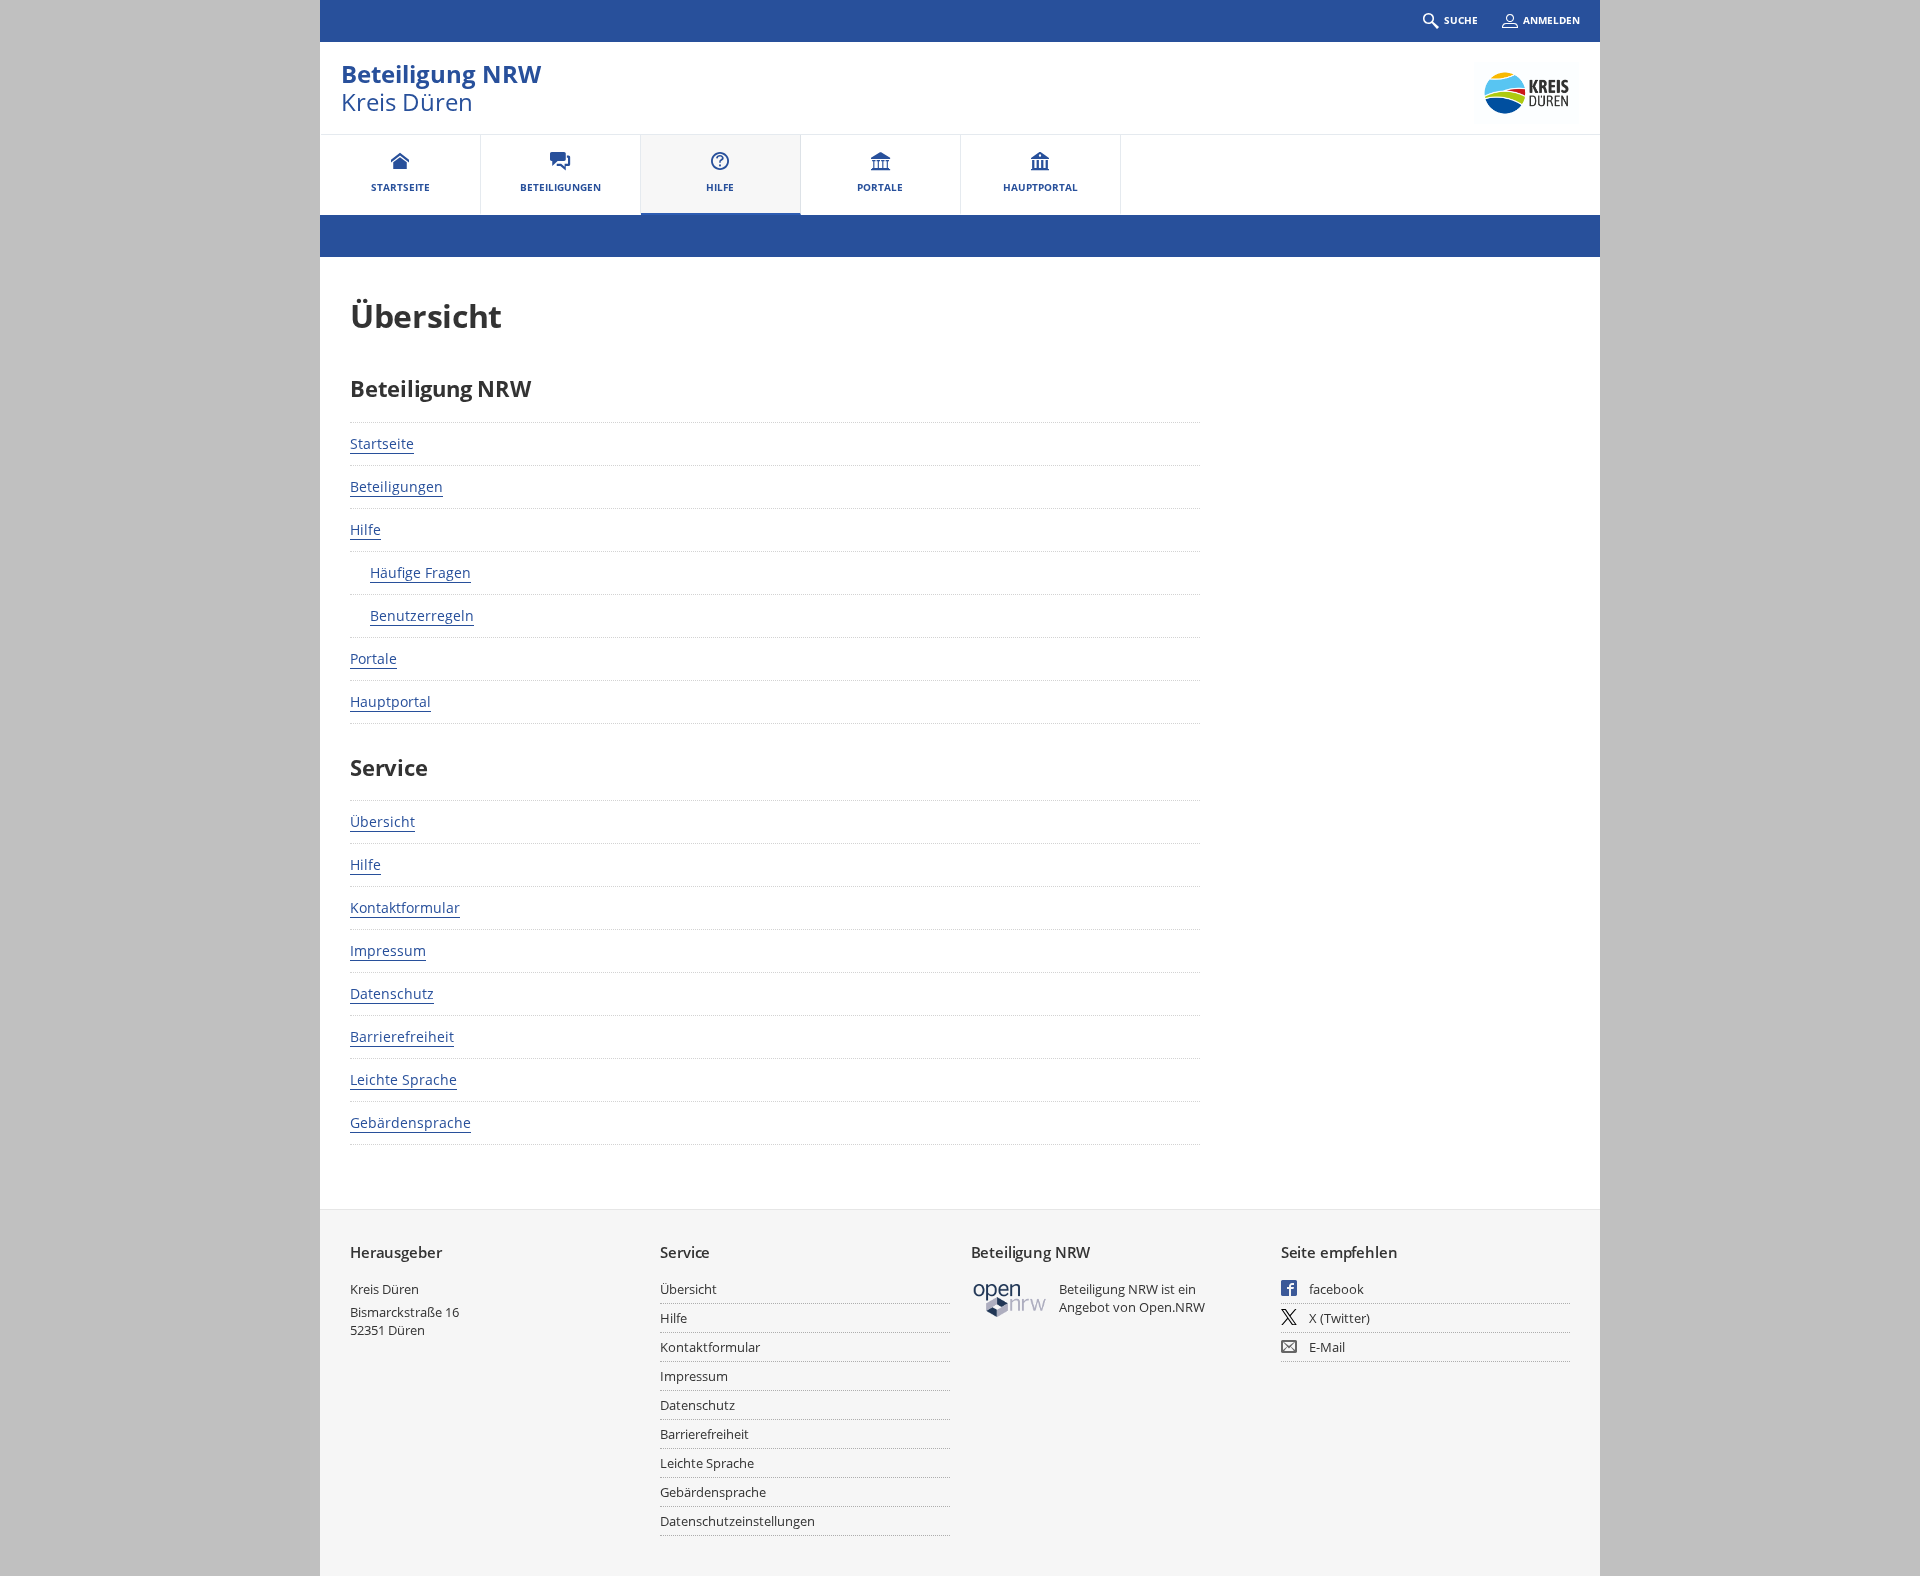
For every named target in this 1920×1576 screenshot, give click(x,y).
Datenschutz (392, 993)
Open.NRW (1172, 1307)
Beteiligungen (396, 486)
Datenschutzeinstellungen (737, 1521)
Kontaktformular (405, 907)
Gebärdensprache (410, 1122)
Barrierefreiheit (402, 1036)
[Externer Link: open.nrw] (1010, 1298)
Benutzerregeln (422, 615)
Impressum (388, 950)
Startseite (382, 443)
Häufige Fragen (420, 572)
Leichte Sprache (403, 1079)
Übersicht (382, 821)
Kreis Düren (384, 1289)
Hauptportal (390, 701)
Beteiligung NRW (441, 73)
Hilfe (365, 529)
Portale (373, 658)
